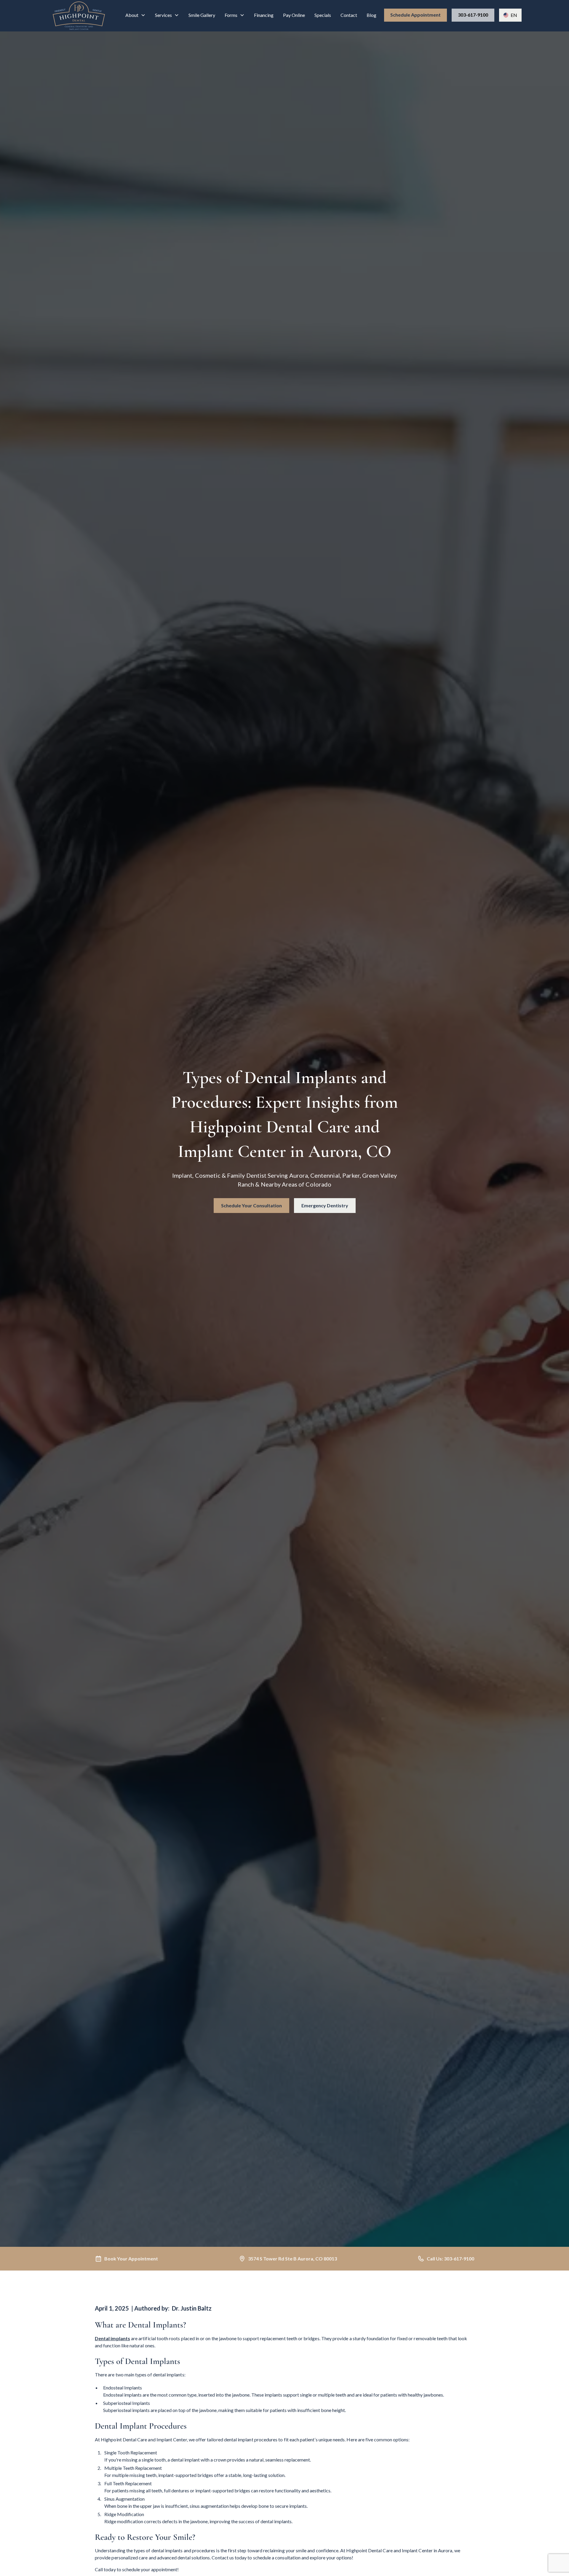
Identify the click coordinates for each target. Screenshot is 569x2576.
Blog (371, 15)
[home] (79, 16)
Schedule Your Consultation (251, 1205)
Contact (349, 15)
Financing (264, 15)
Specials (323, 15)
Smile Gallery (202, 15)
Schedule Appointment (415, 15)
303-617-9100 (473, 15)
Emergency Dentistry (325, 1205)
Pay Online (294, 15)
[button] (135, 15)
